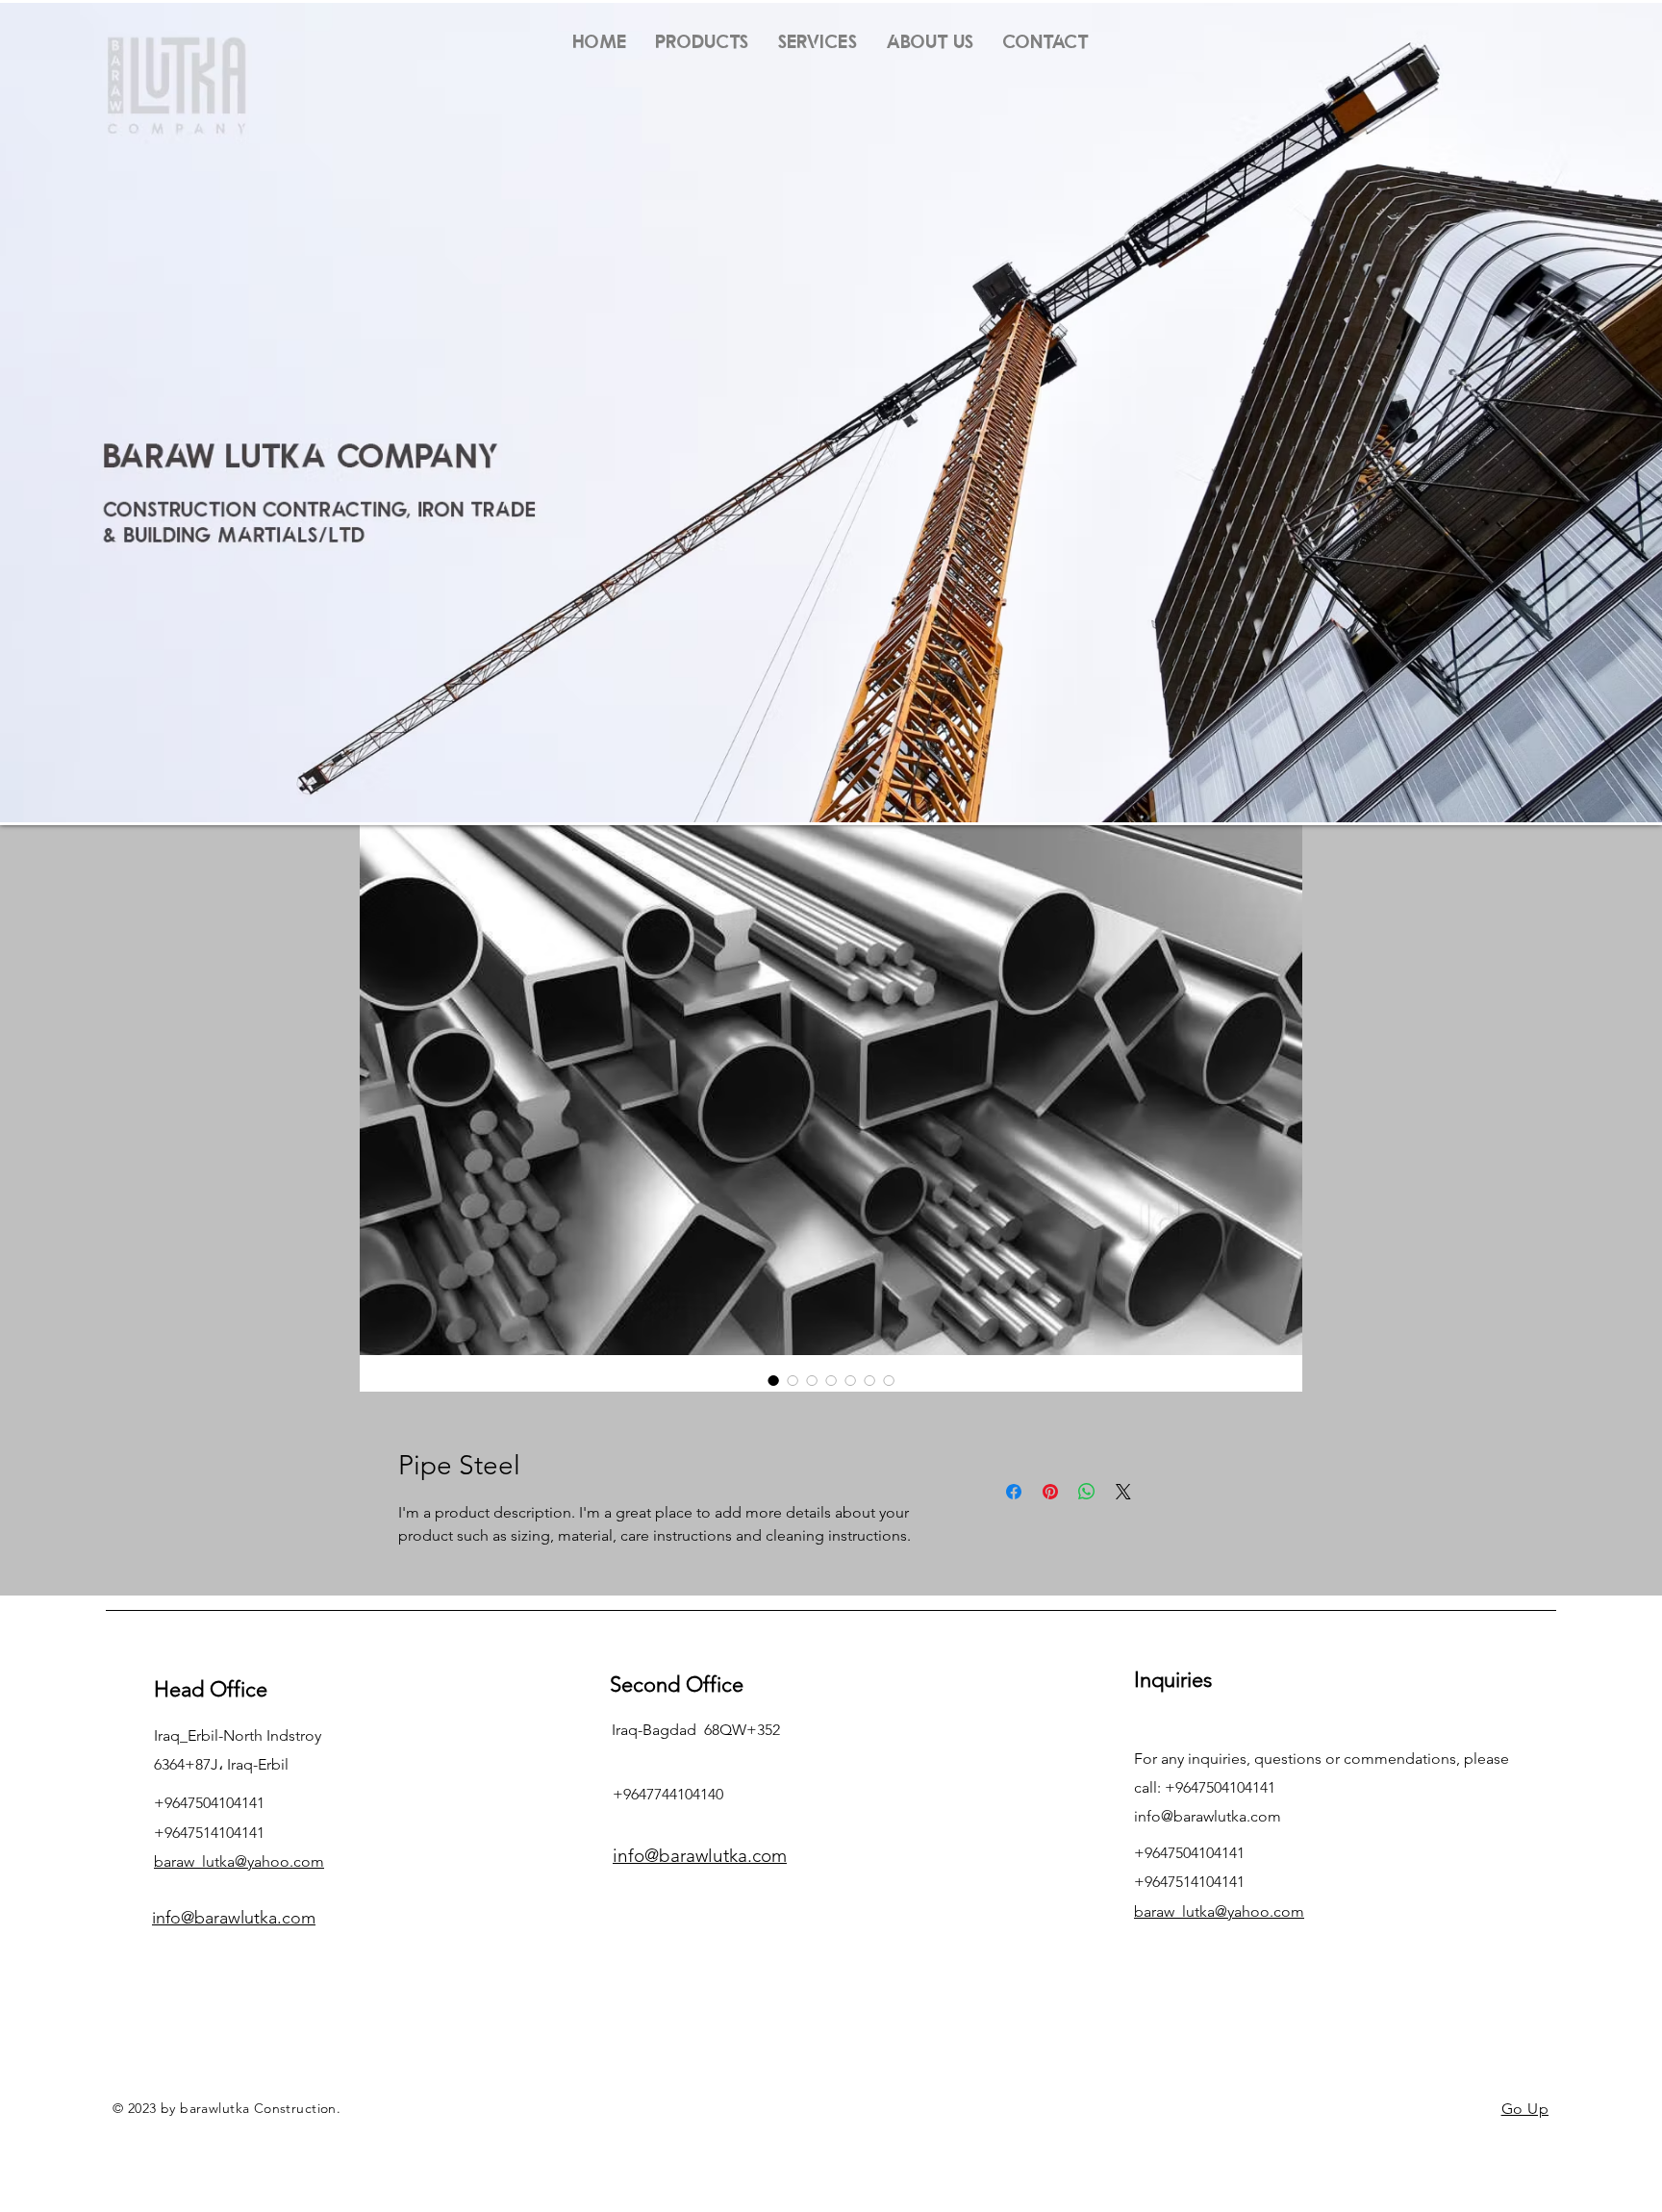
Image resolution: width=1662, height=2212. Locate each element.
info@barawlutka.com (1208, 1816)
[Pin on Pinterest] (1050, 1492)
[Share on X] (1123, 1492)
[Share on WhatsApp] (1087, 1492)
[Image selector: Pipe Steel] (773, 1380)
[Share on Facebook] (1014, 1492)
